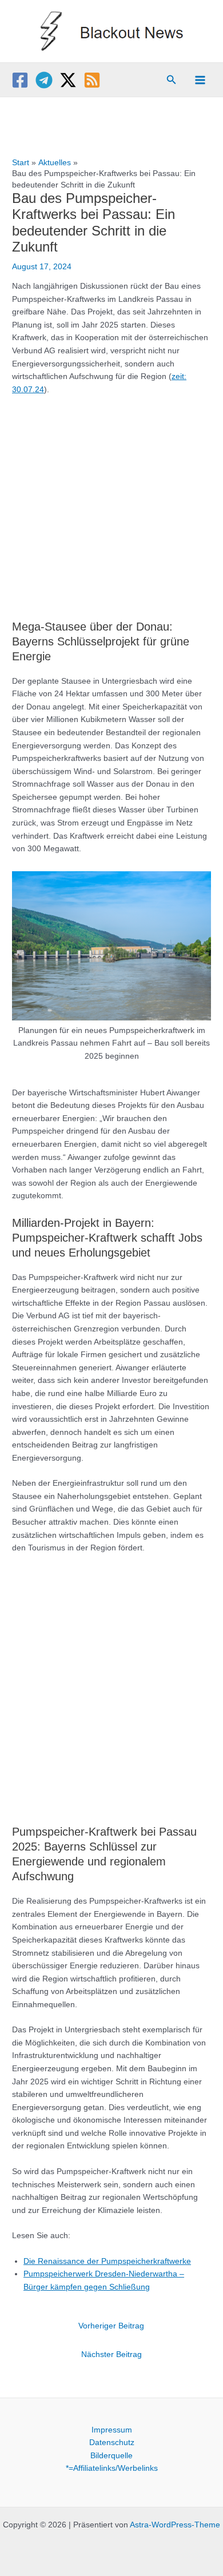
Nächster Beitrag (111, 2354)
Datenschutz (112, 2443)
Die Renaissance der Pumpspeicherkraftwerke (107, 2261)
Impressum (112, 2430)
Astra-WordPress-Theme (175, 2525)
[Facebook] (20, 80)
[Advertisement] (111, 502)
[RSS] (92, 80)
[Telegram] (44, 80)
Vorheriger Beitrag (111, 2326)
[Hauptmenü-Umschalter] (200, 80)
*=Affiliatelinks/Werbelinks (112, 2468)
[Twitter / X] (68, 80)
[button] (172, 80)
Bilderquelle (111, 2456)
